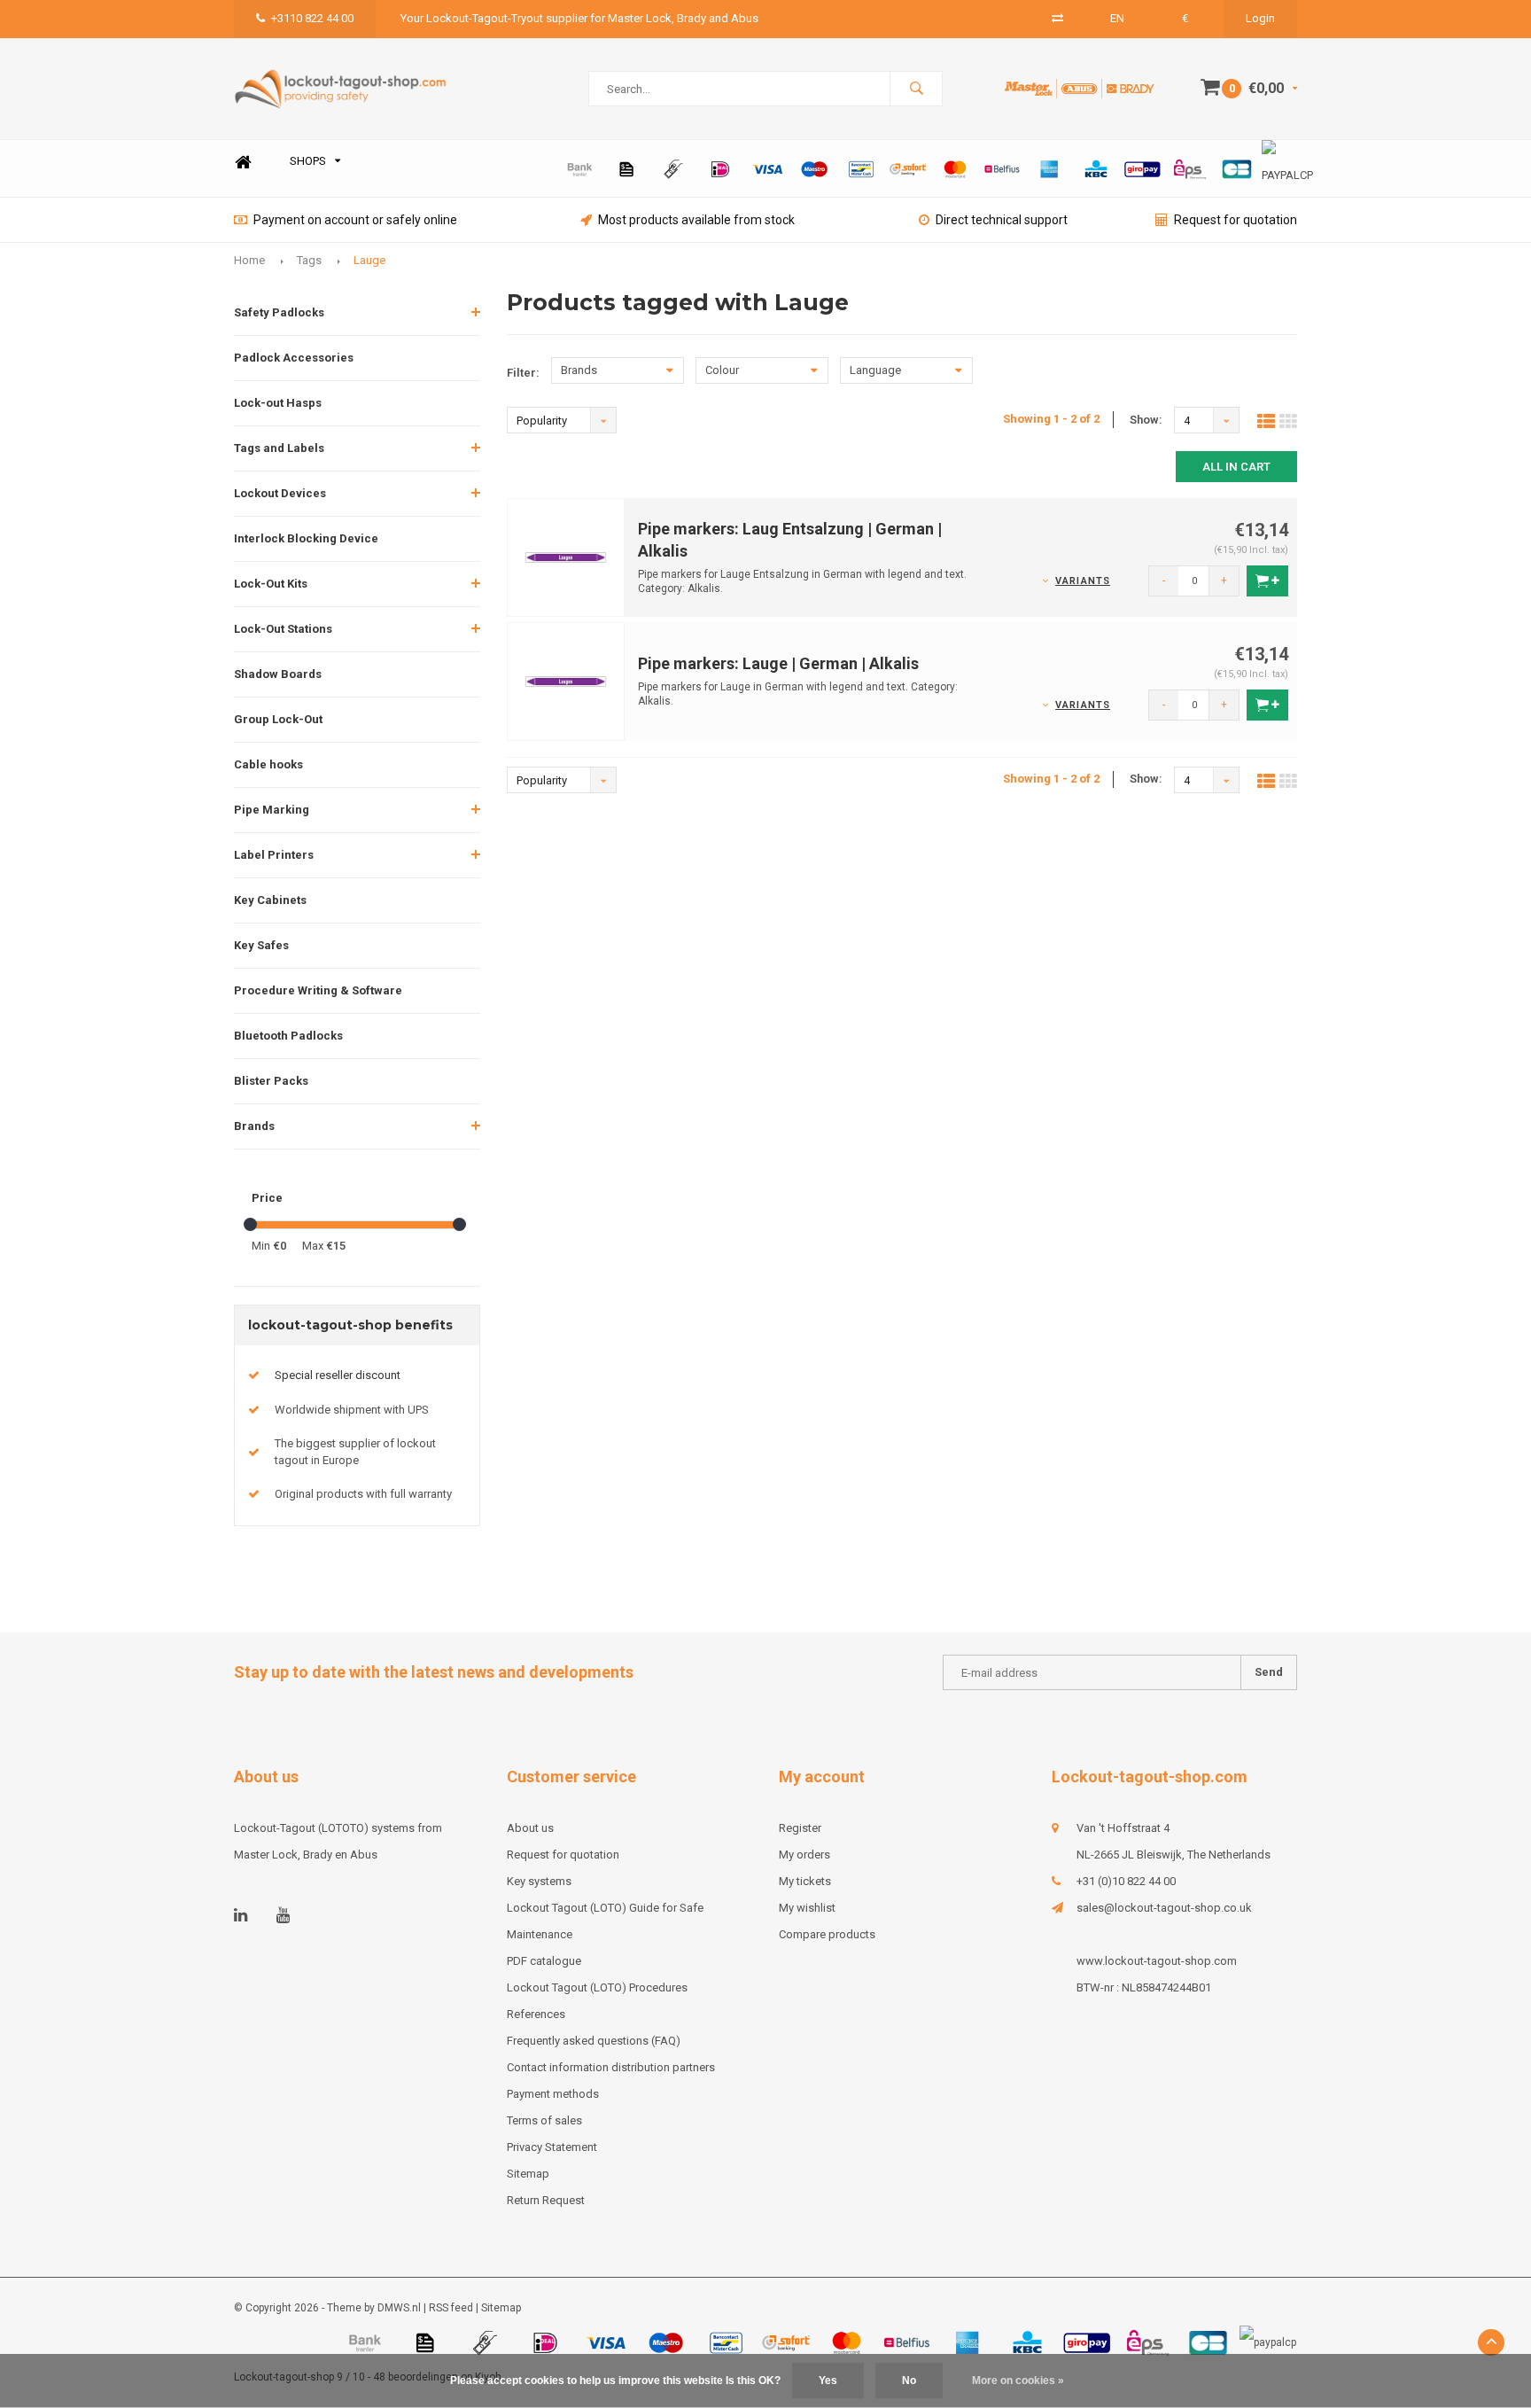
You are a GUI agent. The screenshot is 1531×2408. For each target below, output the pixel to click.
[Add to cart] (1267, 581)
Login (1260, 18)
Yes (828, 2381)
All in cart (1236, 467)
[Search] (916, 89)
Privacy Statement (552, 2147)
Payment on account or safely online (355, 220)
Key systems (539, 1881)
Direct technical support (1002, 220)
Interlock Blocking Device (306, 538)
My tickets (805, 1881)
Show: (1146, 420)
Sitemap (528, 2174)
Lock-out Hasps (278, 403)
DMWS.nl (399, 2308)
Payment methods (553, 2094)
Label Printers (274, 855)
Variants (1083, 581)
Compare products (827, 1934)
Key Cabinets (270, 900)
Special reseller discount (338, 1375)
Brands (254, 1126)
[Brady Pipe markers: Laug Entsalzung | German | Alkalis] (566, 556)
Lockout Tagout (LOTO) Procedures (597, 1987)
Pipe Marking (272, 810)
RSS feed (451, 2308)
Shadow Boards (278, 674)
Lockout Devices (280, 493)
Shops (308, 161)
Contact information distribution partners (611, 2067)
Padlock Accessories (294, 358)
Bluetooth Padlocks (288, 1036)
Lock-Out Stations (283, 629)
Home (243, 162)
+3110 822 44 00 (312, 18)
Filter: (523, 373)
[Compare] (1057, 18)
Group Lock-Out (278, 719)
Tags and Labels (279, 448)
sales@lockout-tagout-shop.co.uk (1164, 1908)
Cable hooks (268, 764)
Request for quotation (1236, 220)
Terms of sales (544, 2120)
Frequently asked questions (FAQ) (594, 2041)
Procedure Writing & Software (318, 990)
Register (800, 1828)
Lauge (369, 260)
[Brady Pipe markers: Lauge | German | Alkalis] (566, 680)
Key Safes (261, 945)
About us (530, 1828)
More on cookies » (1018, 2381)
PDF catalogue (544, 1961)
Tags (309, 260)
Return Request (546, 2200)
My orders (804, 1855)
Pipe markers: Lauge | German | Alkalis (778, 663)
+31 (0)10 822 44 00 (1126, 1881)
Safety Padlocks (279, 312)
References (536, 2014)
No (909, 2381)
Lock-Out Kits (271, 584)
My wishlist (807, 1908)
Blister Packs (271, 1081)
